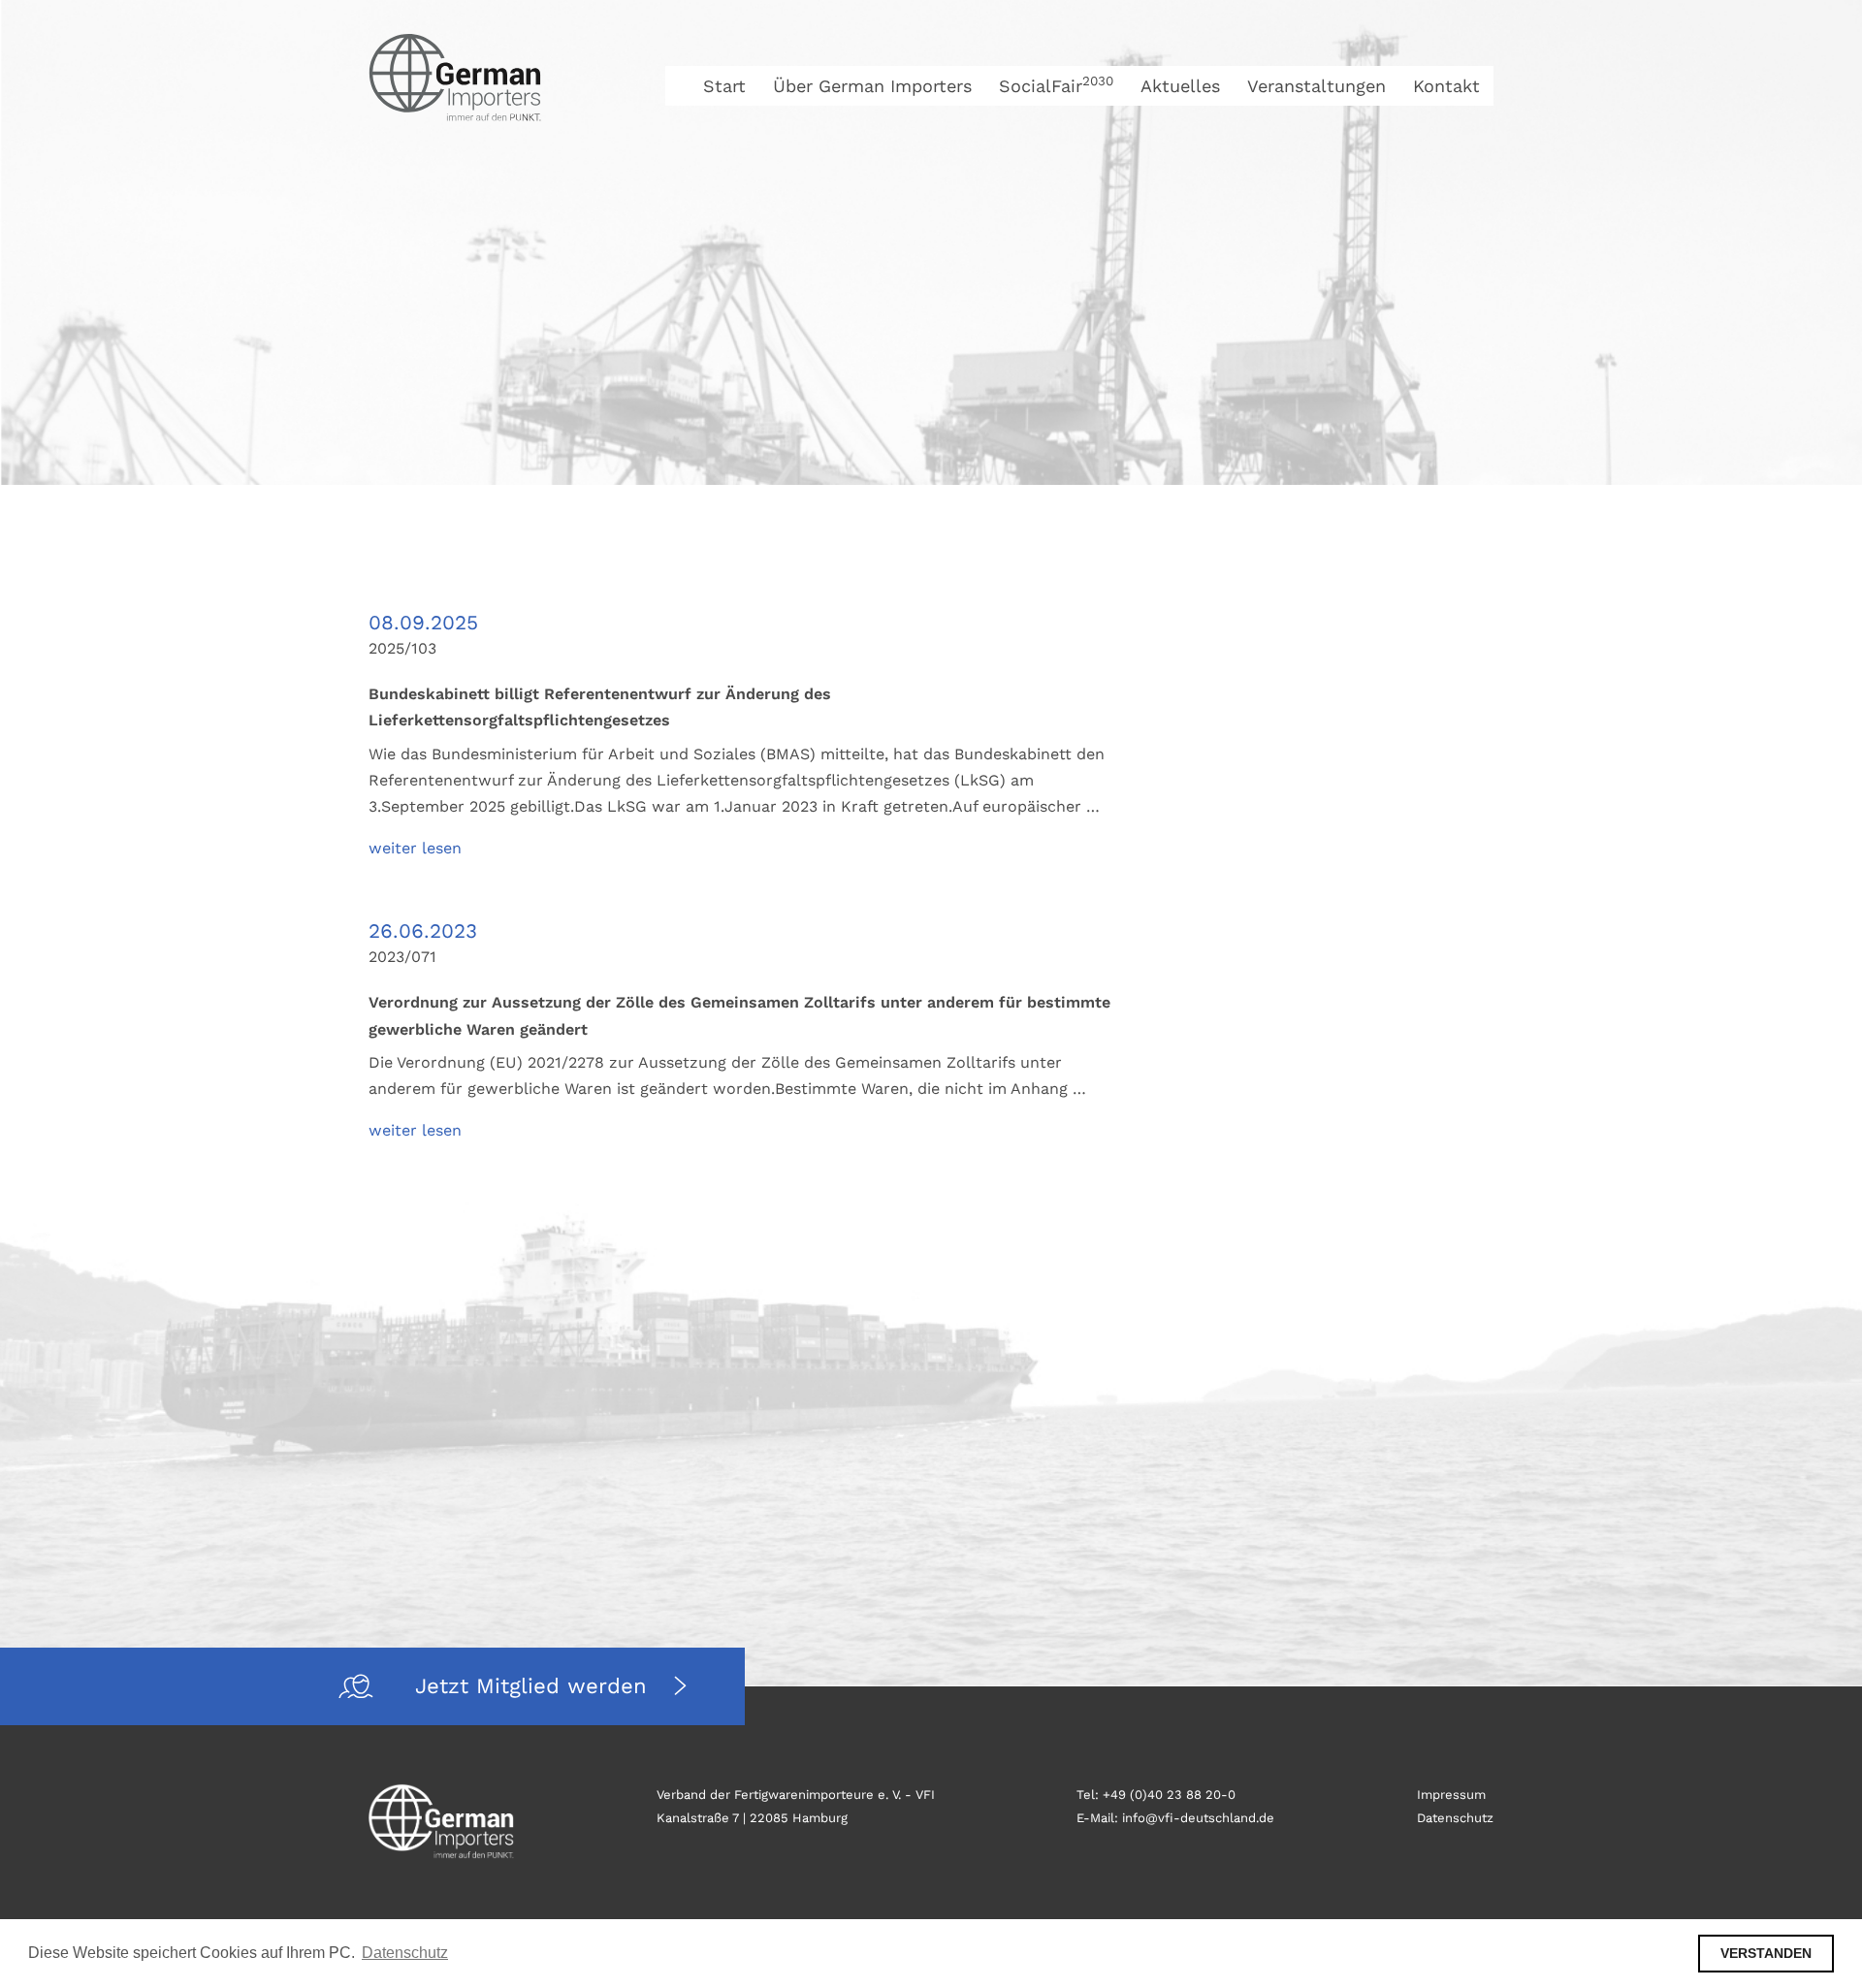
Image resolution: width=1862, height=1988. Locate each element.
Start (724, 86)
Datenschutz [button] (405, 1953)
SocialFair (1056, 86)
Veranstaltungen (1316, 86)
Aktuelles (1180, 86)
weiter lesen (415, 848)
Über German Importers (872, 86)
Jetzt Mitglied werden (535, 1686)
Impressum (1451, 1795)
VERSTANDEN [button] (1766, 1953)
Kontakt (1446, 86)
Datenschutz (1455, 1818)
